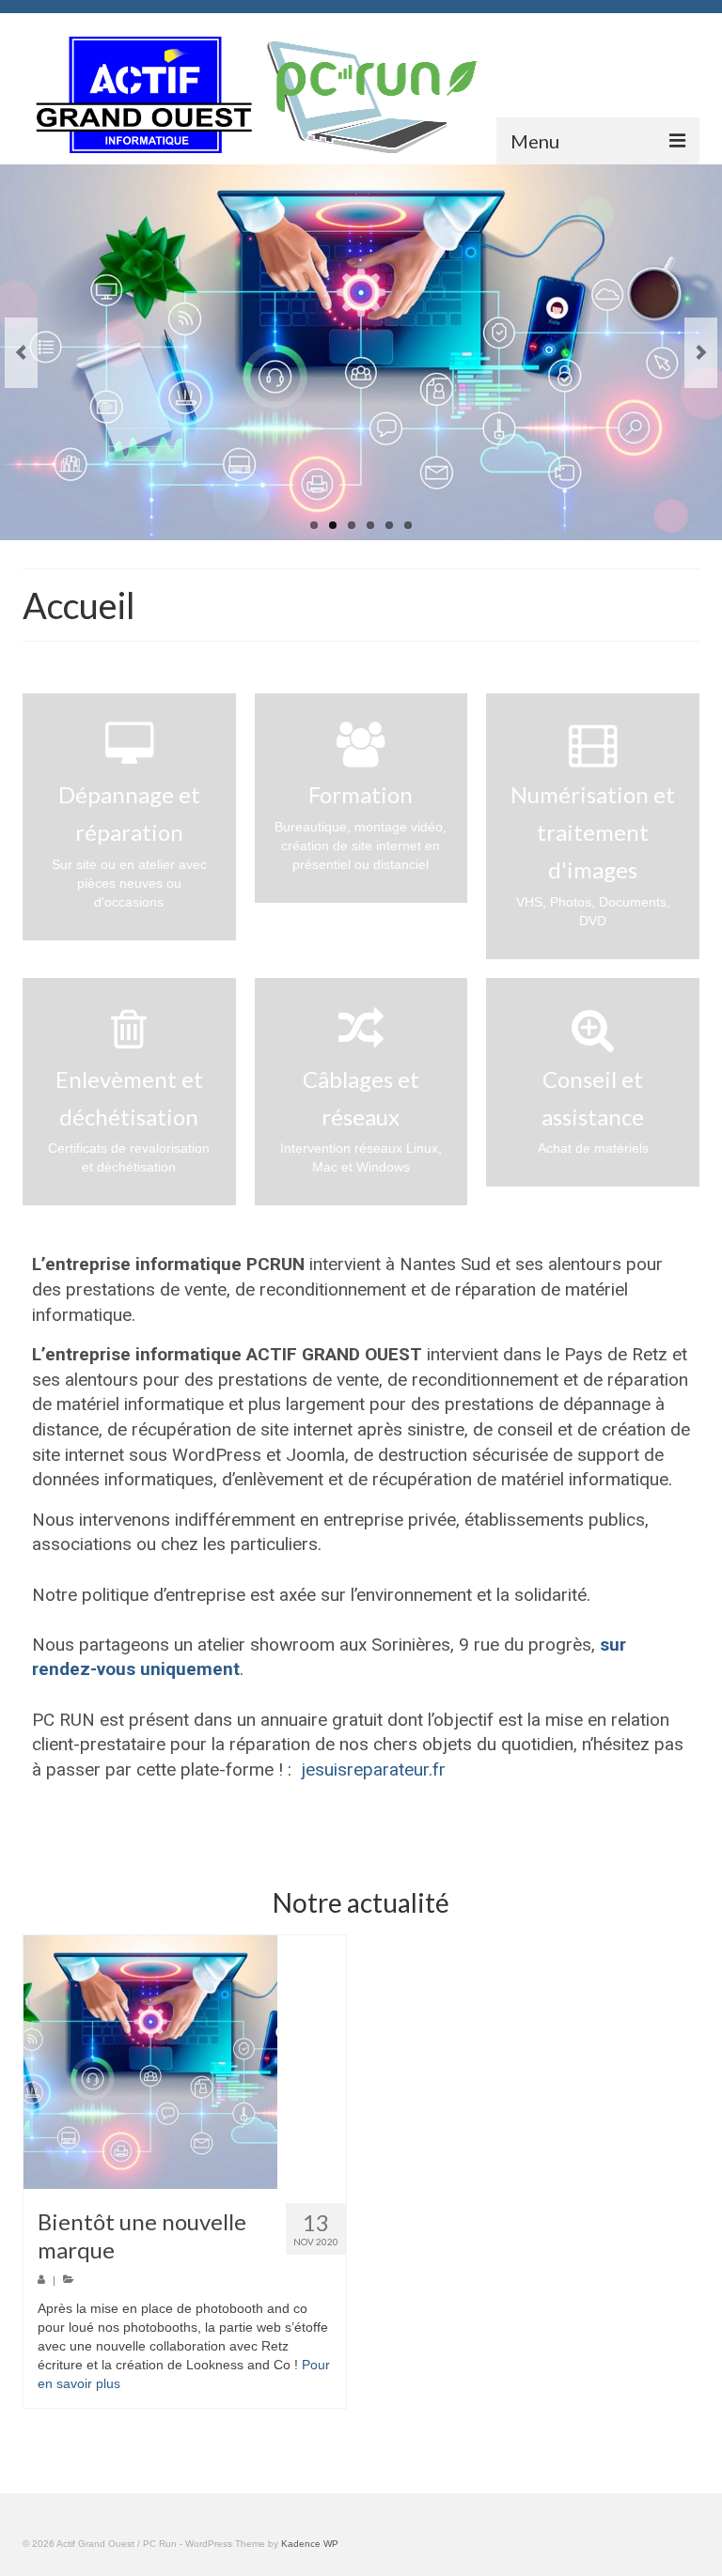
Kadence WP (310, 2544)
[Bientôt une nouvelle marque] (185, 2062)
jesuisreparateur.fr (373, 1769)
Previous (21, 353)
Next (701, 353)
